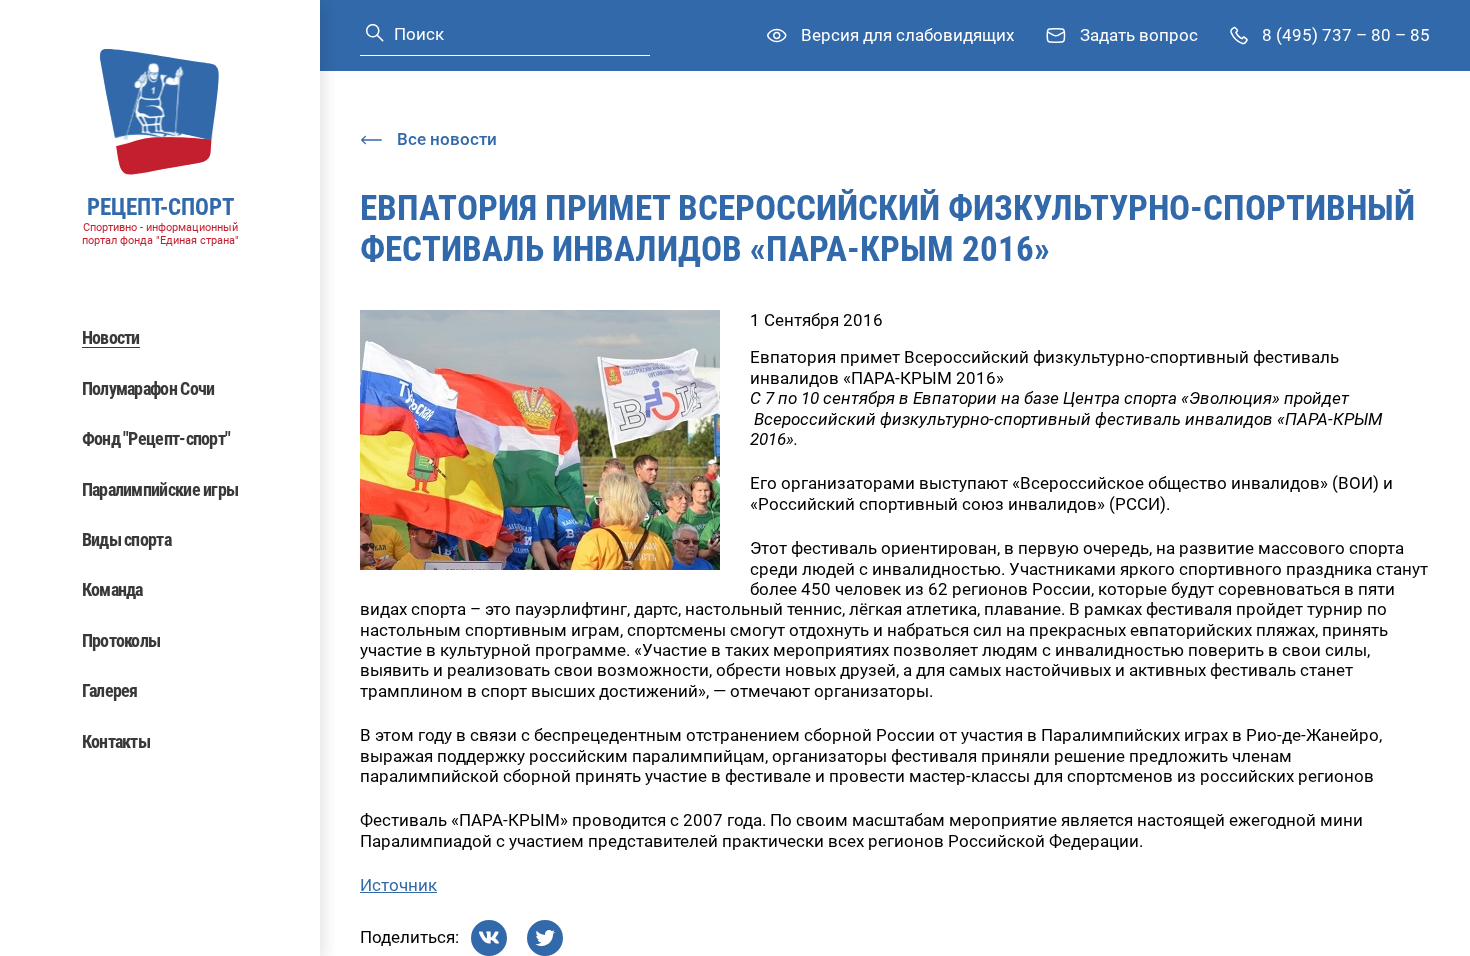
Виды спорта (126, 539)
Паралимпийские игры (160, 489)
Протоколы (121, 640)
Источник (398, 885)
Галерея (110, 690)
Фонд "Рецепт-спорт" (156, 438)
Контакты (116, 741)
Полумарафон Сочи (148, 388)
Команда (112, 589)
